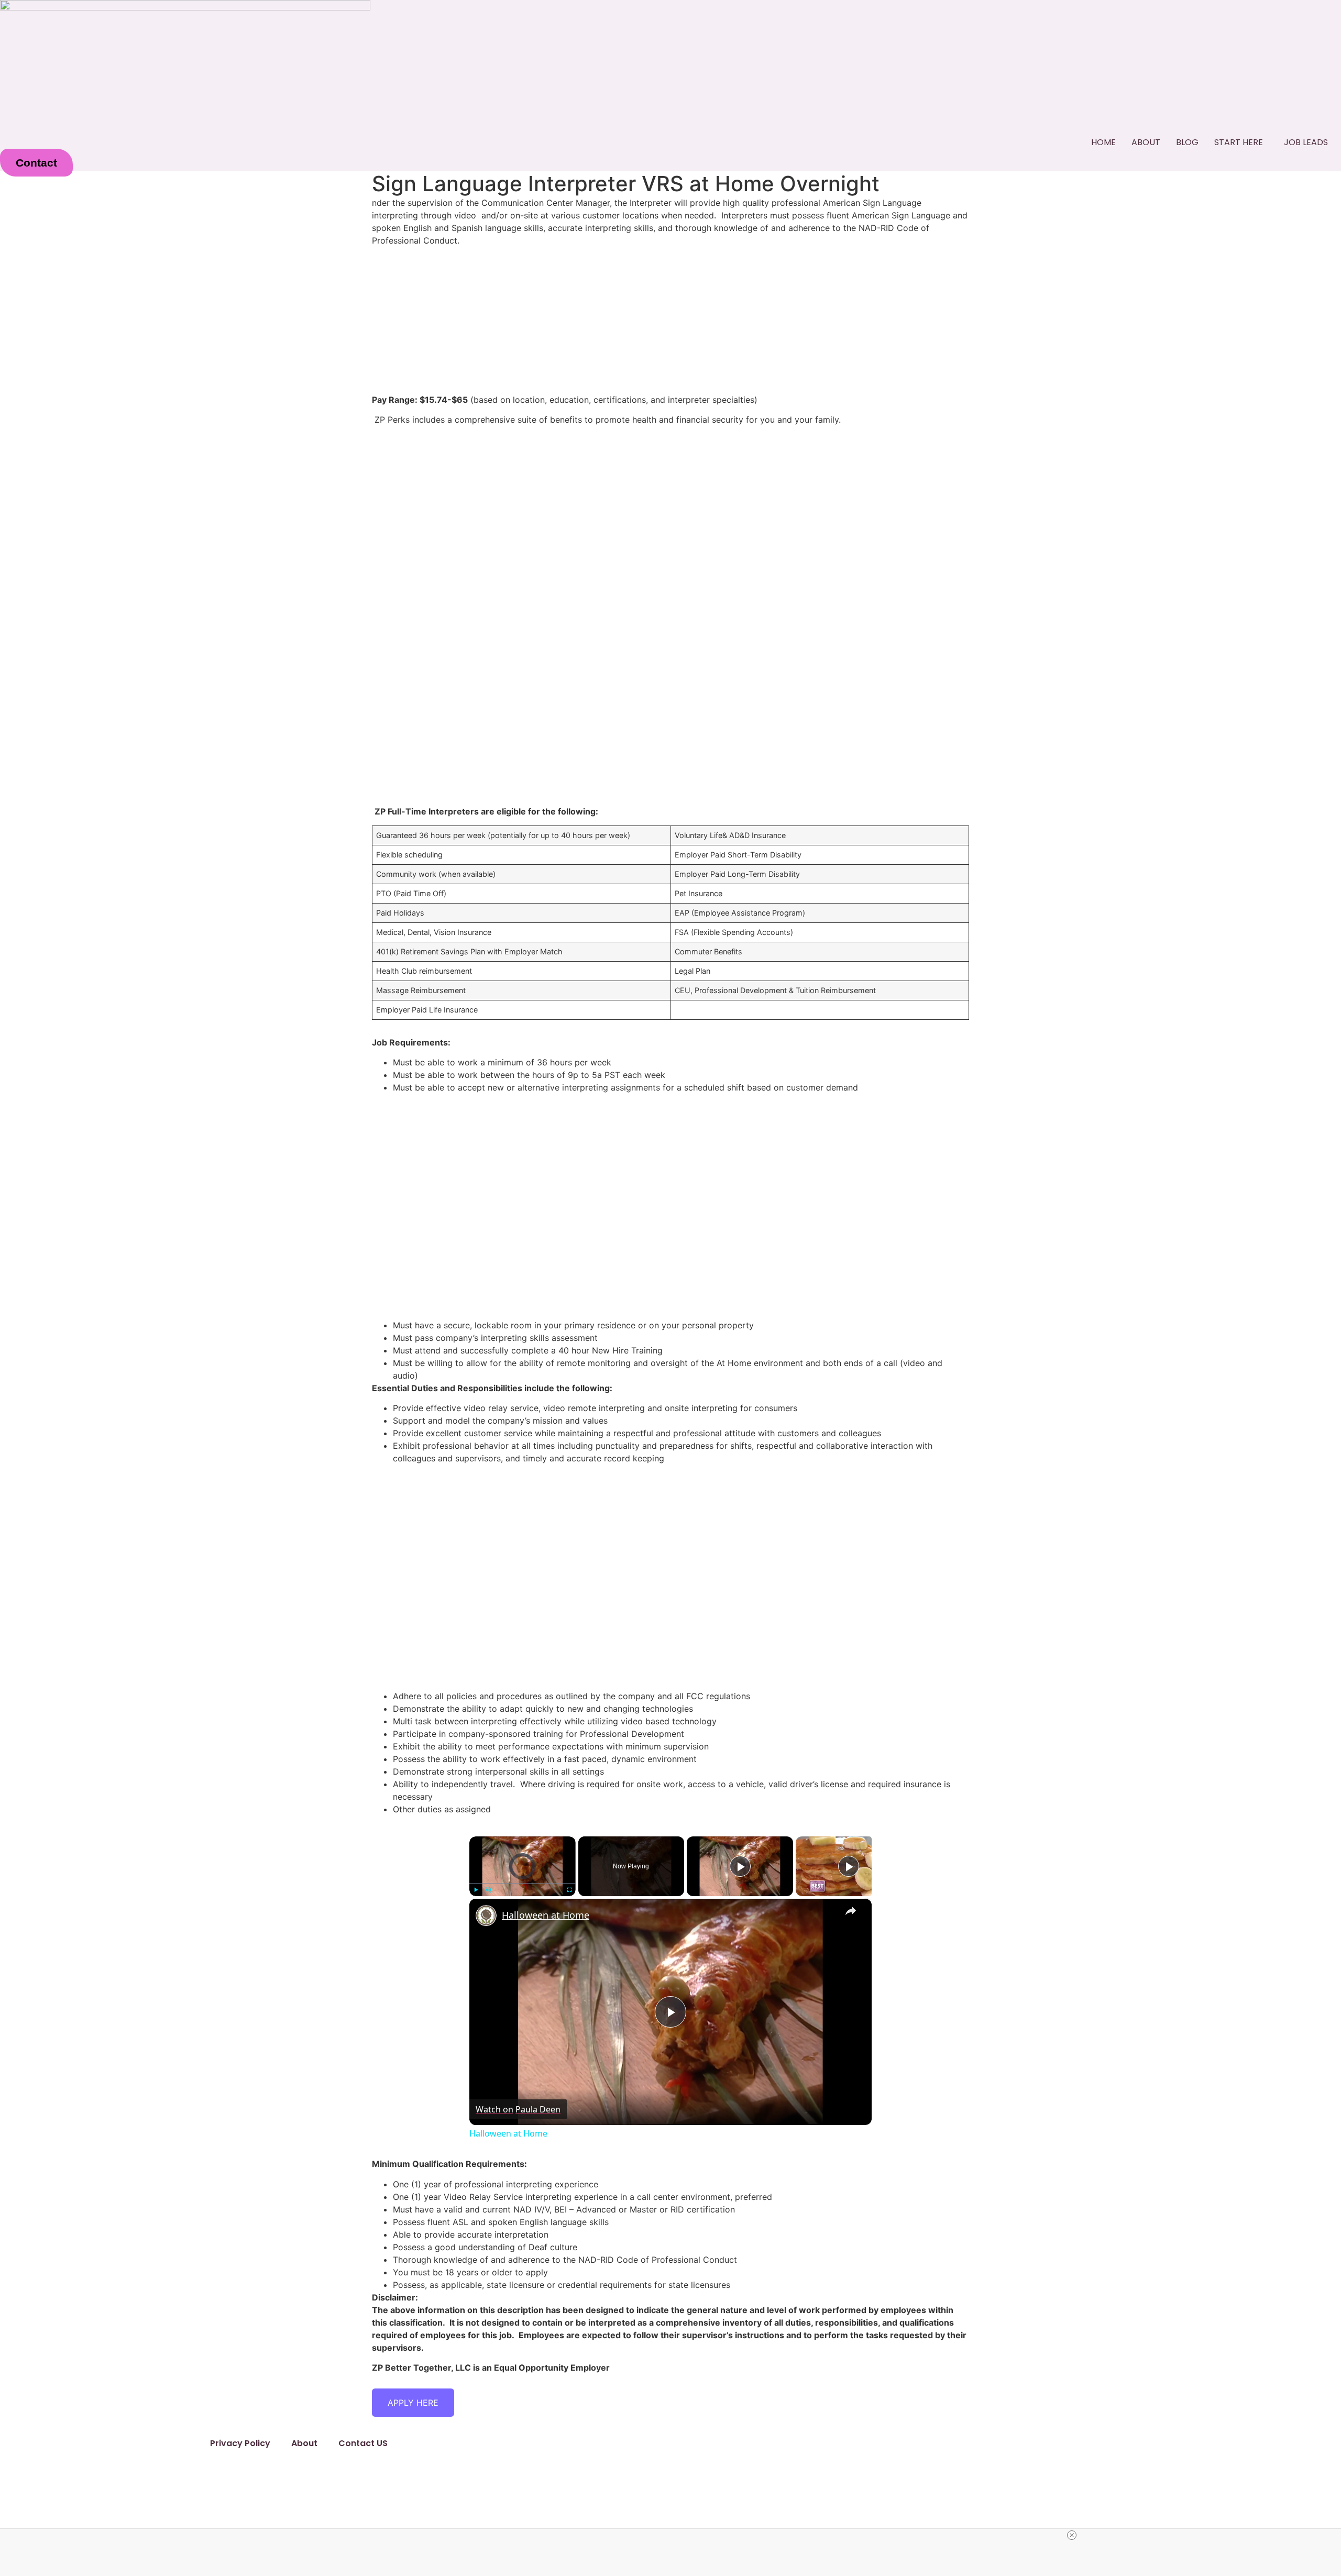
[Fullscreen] (569, 1890)
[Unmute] (488, 1890)
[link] (486, 1916)
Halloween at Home (546, 1915)
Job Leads (1306, 142)
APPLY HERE (413, 2403)
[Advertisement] (670, 507)
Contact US (363, 2443)
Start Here (1239, 142)
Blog (1187, 142)
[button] (1241, 142)
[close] (1072, 2535)
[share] (851, 1911)
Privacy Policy (240, 2443)
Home (1103, 142)
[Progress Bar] (523, 1884)
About (1146, 142)
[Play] (476, 1890)
